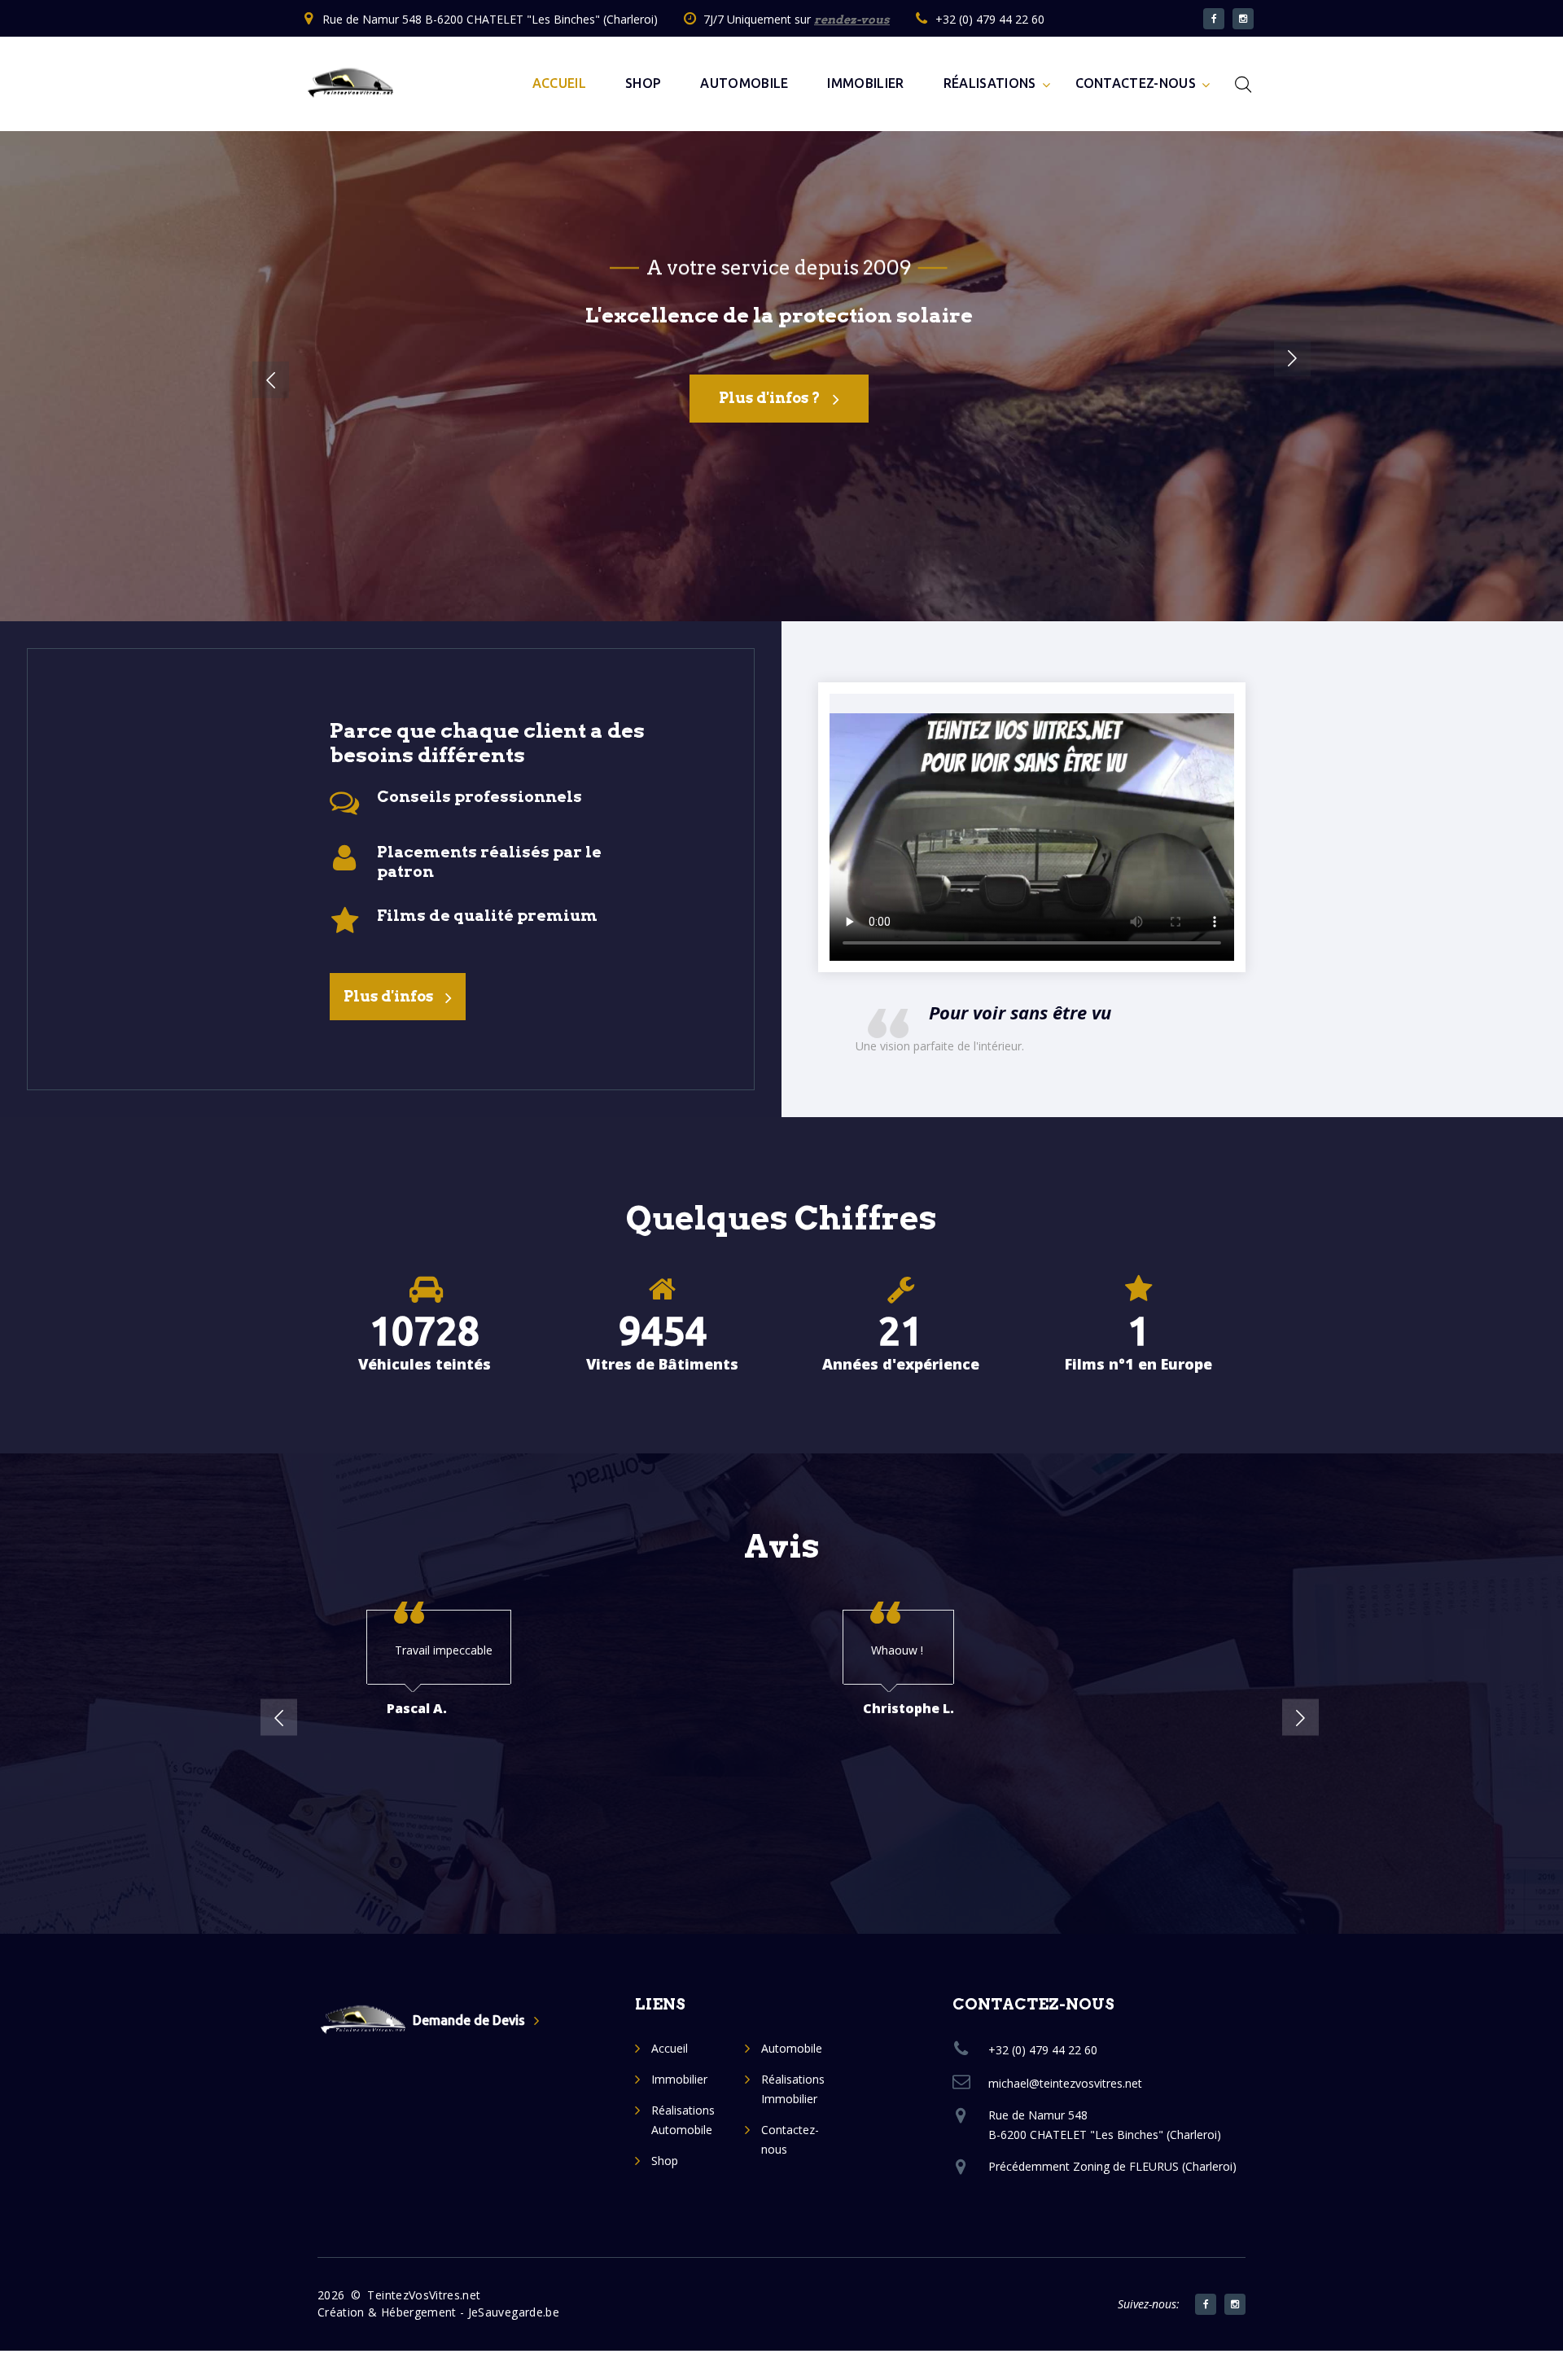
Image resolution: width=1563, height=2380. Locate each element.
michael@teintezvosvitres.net (1065, 2083)
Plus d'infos (388, 996)
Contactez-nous (1136, 83)
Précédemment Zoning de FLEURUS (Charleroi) (1112, 2166)
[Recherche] (1243, 85)
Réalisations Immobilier (793, 2089)
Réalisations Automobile (683, 2120)
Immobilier (865, 83)
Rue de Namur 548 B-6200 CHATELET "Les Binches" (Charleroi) (490, 19)
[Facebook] (1206, 2304)
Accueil (559, 83)
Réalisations (990, 83)
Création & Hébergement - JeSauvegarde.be (438, 2312)
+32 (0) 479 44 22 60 (990, 19)
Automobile (744, 83)
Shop (643, 83)
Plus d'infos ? (770, 398)
